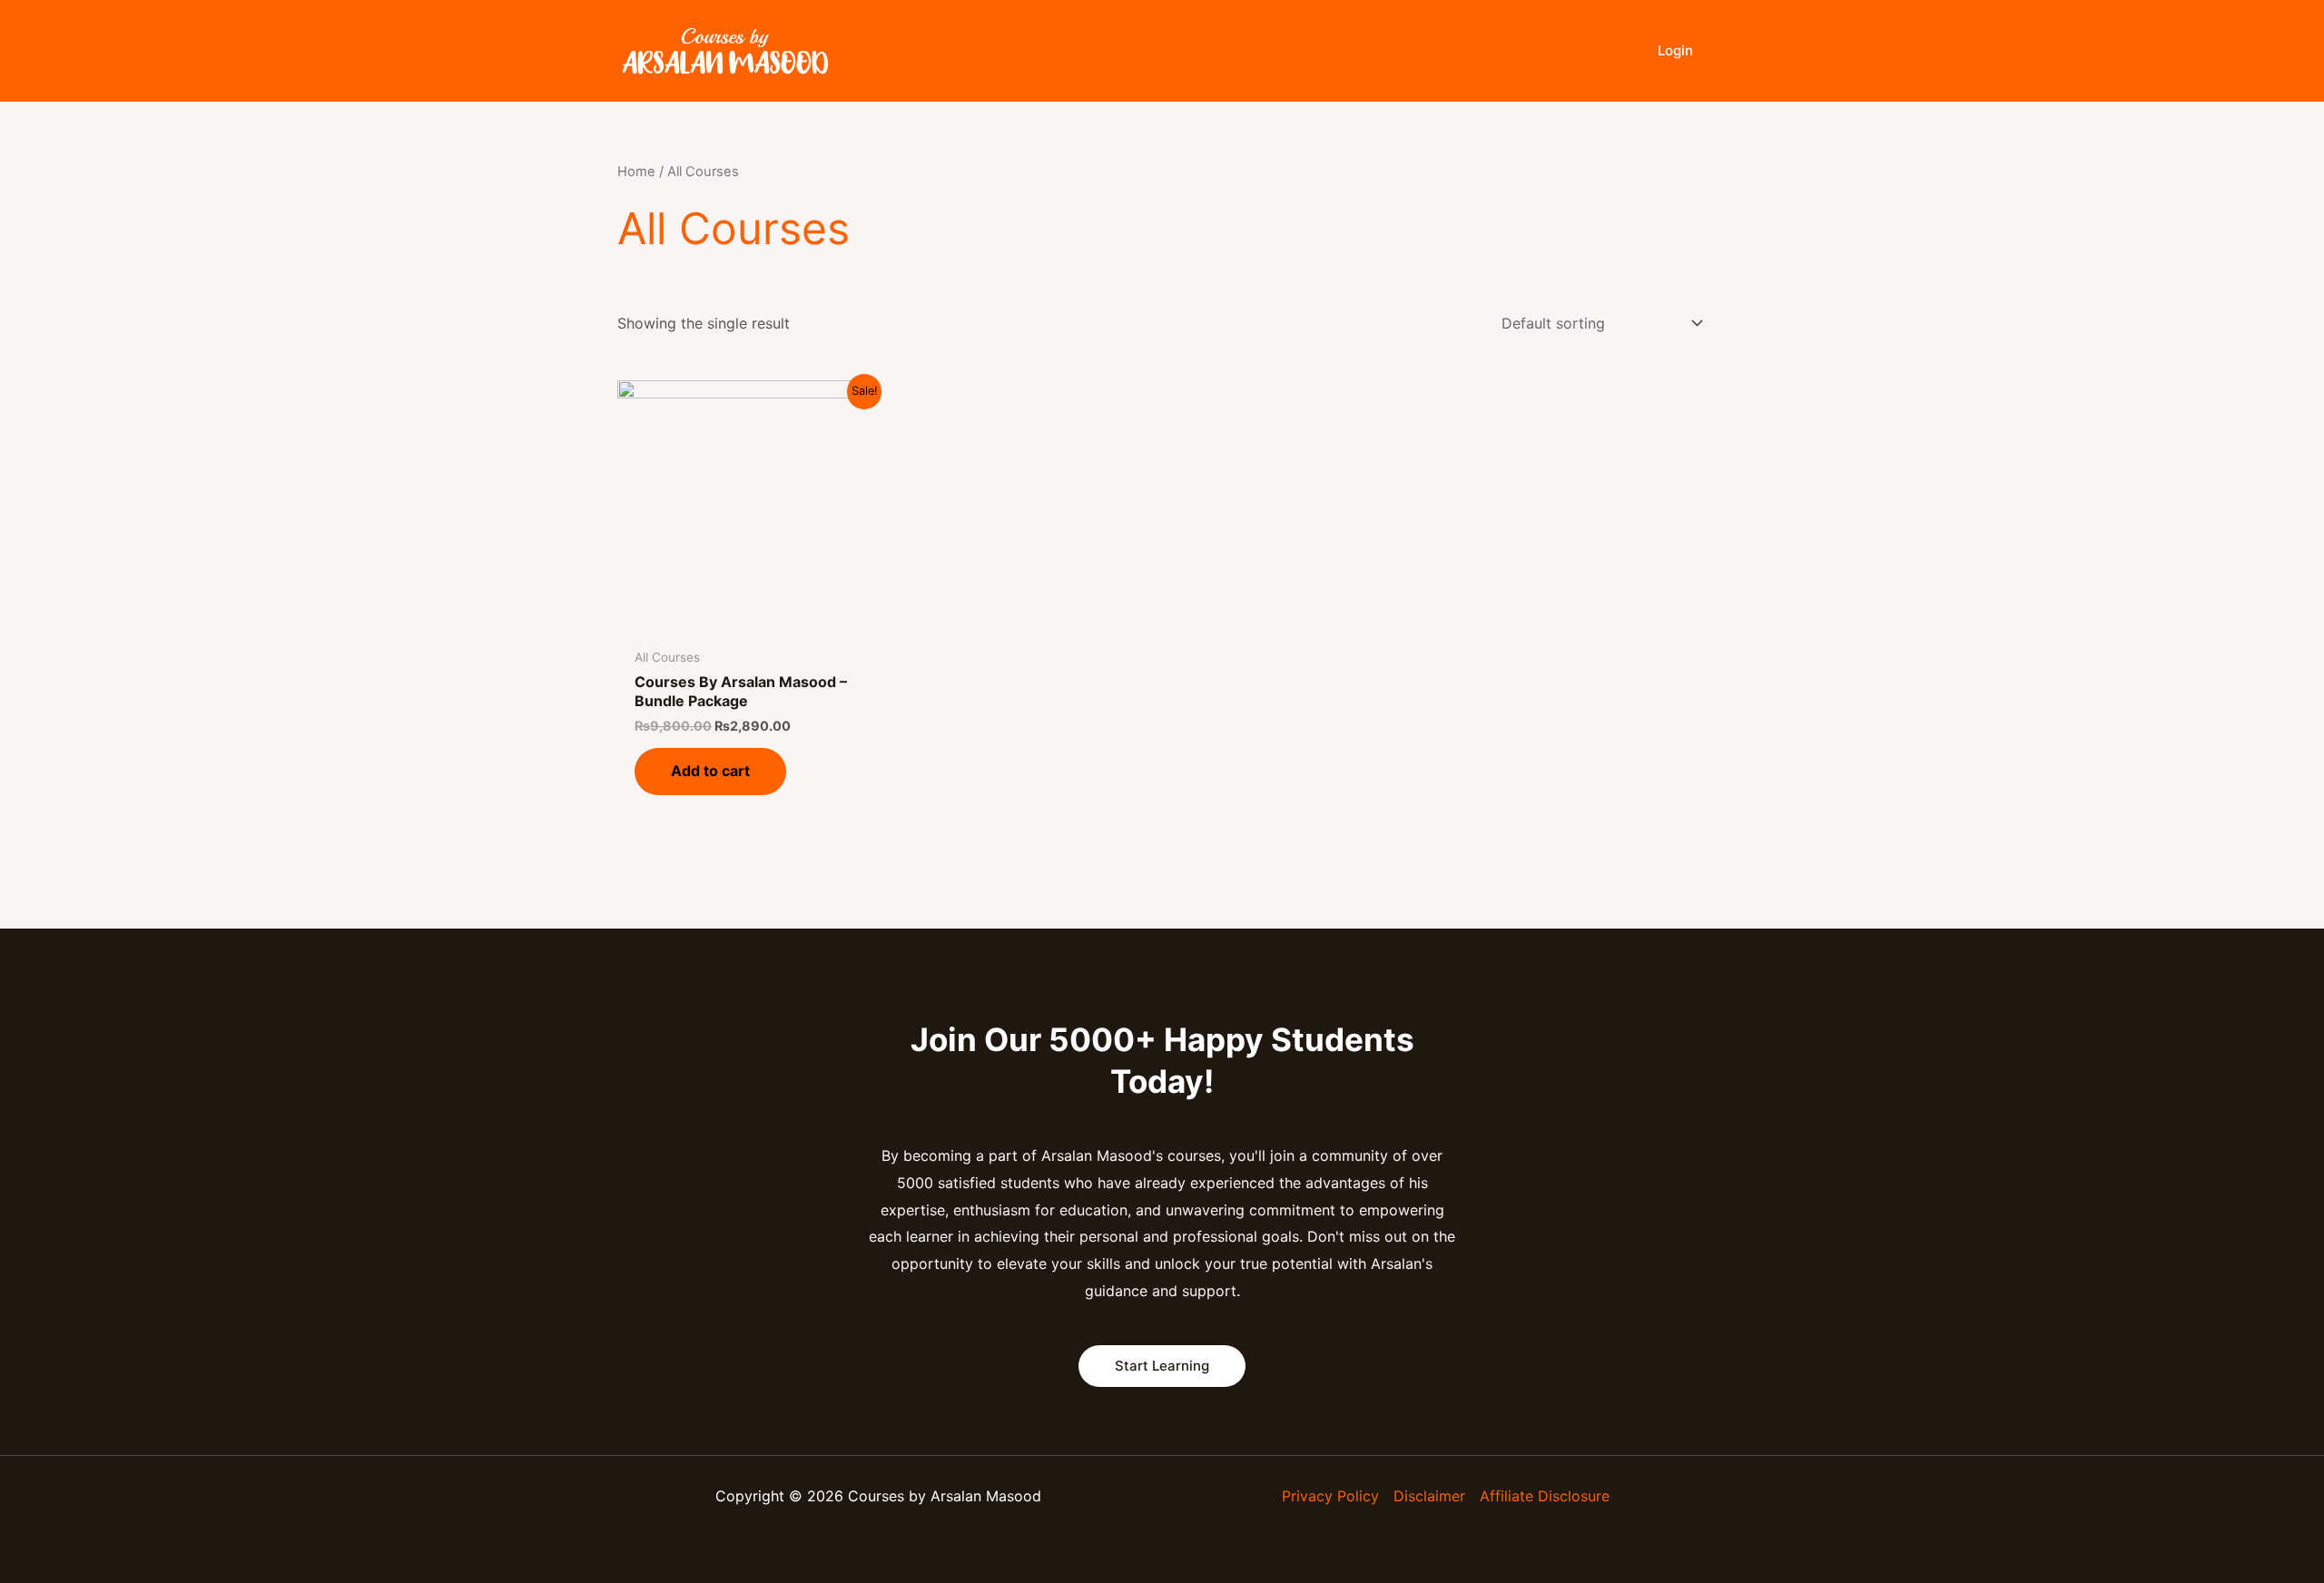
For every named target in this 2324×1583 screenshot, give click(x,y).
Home (636, 172)
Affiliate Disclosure (1545, 1496)
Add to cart (710, 771)
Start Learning (1162, 1366)
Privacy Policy (1330, 1496)
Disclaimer (1429, 1496)
